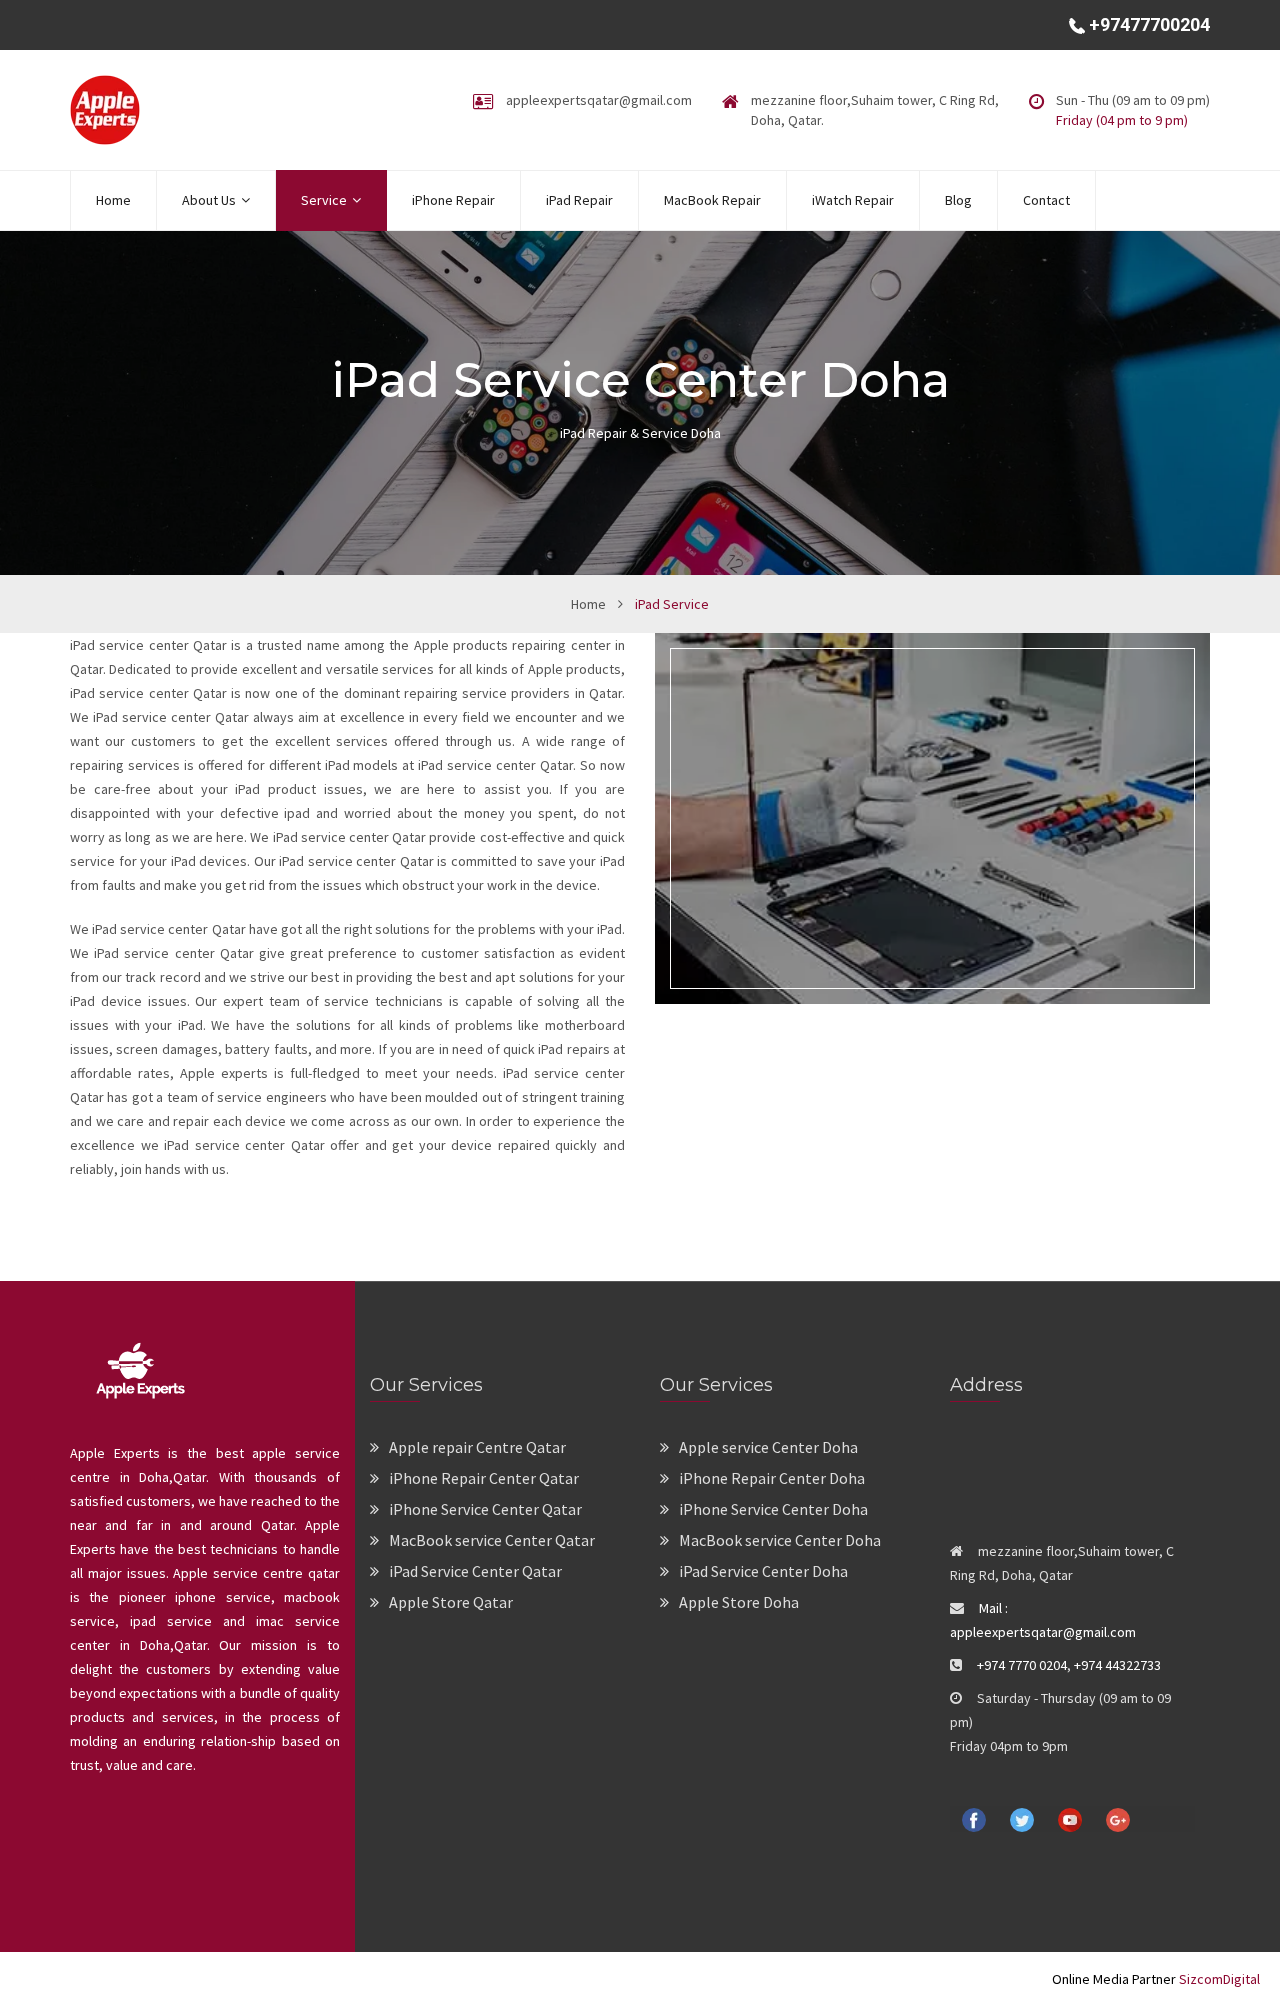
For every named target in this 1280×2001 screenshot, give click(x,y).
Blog (958, 200)
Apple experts (221, 1073)
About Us (209, 200)
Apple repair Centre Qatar (477, 1447)
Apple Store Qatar (451, 1602)
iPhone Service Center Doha (773, 1509)
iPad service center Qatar (148, 645)
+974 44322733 (1117, 1665)
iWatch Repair (853, 200)
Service (324, 200)
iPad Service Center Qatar (475, 1571)
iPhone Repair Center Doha (772, 1478)
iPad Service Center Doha (763, 1571)
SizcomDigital (1218, 1979)
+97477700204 (1147, 24)
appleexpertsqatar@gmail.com (599, 100)
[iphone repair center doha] (105, 108)
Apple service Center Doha (768, 1447)
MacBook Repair (712, 200)
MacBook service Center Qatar (492, 1540)
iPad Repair (579, 200)
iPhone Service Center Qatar (485, 1509)
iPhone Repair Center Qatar (484, 1478)
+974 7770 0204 (1022, 1665)
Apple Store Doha (739, 1602)
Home (113, 200)
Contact (1046, 200)
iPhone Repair (453, 200)
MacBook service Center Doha (780, 1540)
